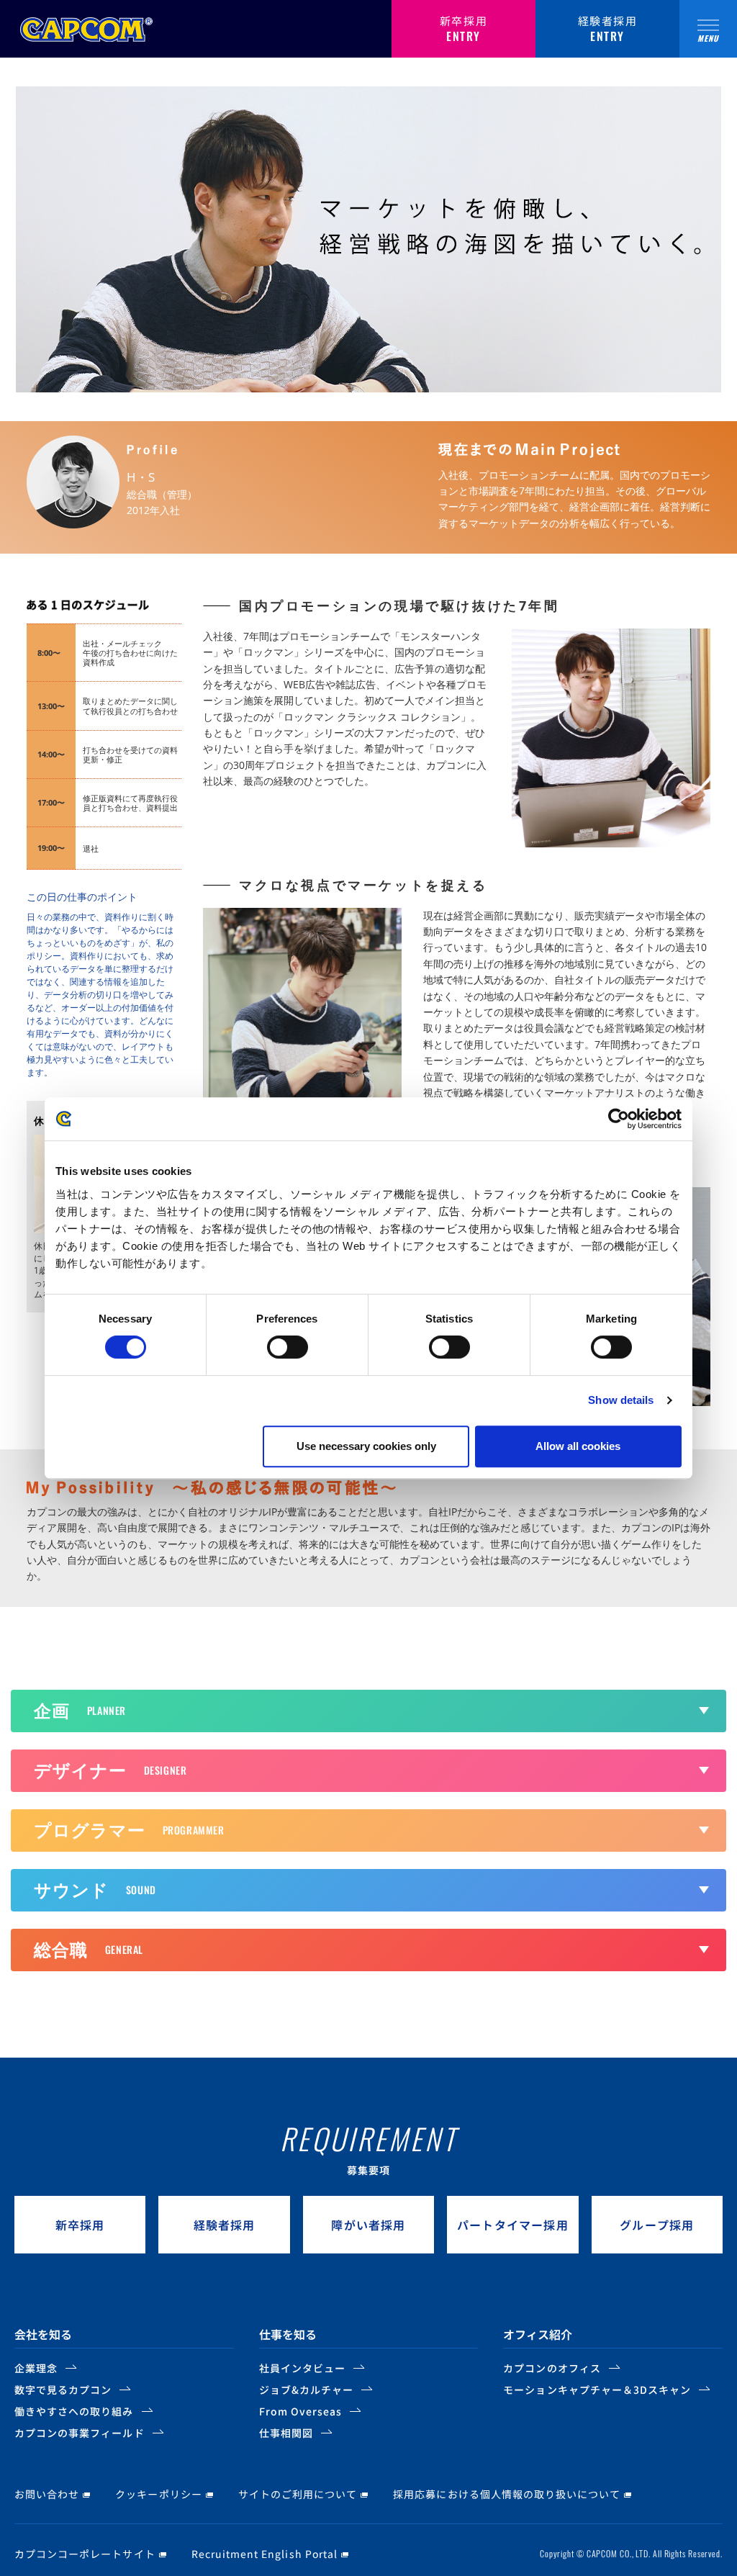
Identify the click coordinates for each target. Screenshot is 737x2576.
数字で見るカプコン (63, 2390)
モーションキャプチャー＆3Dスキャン (597, 2390)
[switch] (288, 1347)
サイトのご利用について (298, 2494)
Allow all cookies (578, 1446)
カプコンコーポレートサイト (85, 2554)
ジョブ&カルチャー (306, 2390)
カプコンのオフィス (552, 2368)
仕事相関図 (286, 2433)
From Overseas (301, 2411)
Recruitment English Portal (264, 2554)
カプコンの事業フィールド (80, 2433)
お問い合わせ (47, 2494)
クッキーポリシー (158, 2494)
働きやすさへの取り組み (74, 2411)
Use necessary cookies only (366, 1446)
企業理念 (36, 2368)
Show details (621, 1400)
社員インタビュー (302, 2368)
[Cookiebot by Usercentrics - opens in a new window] (619, 1119)
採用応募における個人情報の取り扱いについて (507, 2494)
